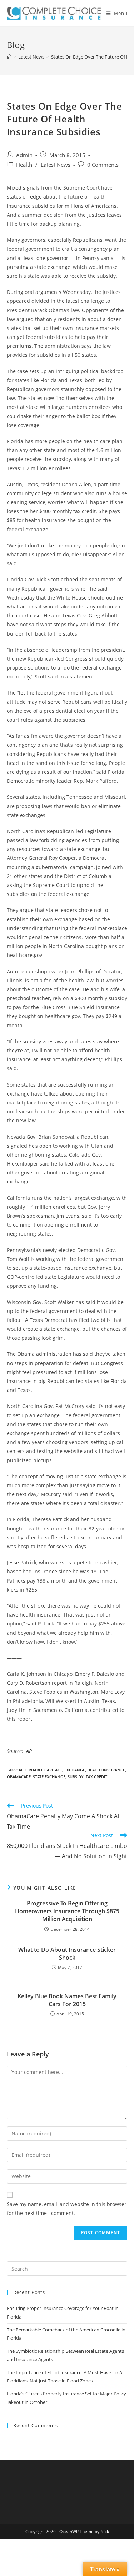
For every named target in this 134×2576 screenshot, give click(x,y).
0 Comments (103, 165)
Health (24, 165)
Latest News (56, 165)
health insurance (106, 1770)
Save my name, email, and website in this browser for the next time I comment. (67, 2209)
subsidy (76, 1777)
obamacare (19, 1777)
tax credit (96, 1777)
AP (29, 1751)
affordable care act (40, 1770)
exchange (75, 1770)
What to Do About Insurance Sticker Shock (67, 1954)
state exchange (49, 1777)
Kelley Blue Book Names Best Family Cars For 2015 (67, 2000)
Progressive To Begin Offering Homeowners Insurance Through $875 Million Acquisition (67, 1911)
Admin (24, 155)
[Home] (9, 57)
